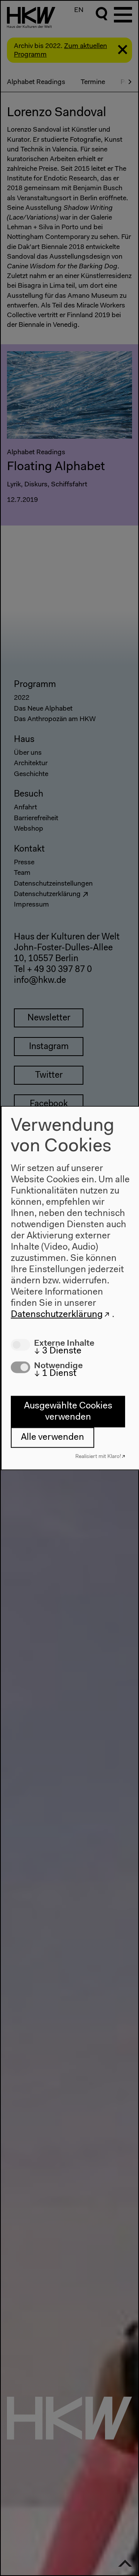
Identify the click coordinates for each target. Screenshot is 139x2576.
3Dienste (58, 1351)
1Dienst (55, 1374)
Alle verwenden (53, 1437)
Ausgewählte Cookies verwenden (68, 1411)
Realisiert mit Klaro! (98, 1456)
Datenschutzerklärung (57, 1315)
